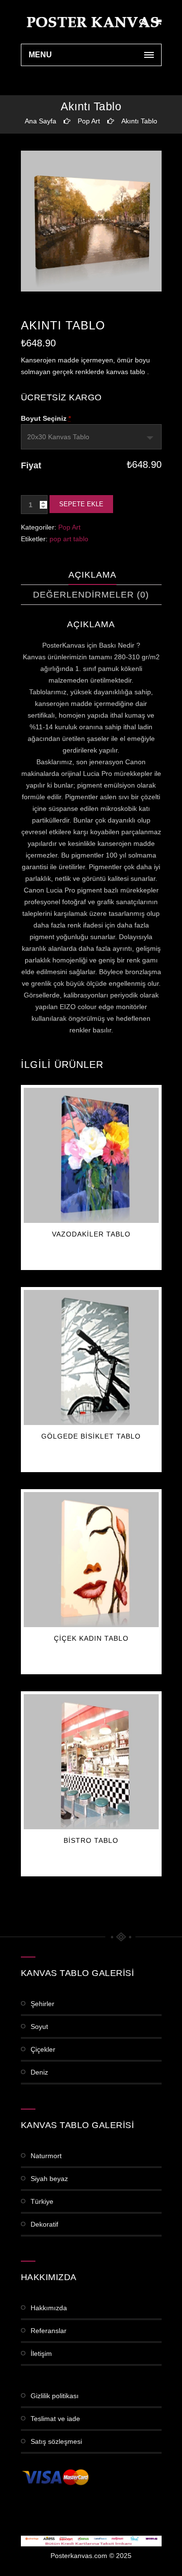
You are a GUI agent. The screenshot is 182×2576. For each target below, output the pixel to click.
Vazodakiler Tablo (91, 1234)
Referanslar (49, 2331)
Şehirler (42, 2004)
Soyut (39, 2026)
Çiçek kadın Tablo (91, 1638)
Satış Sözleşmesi (56, 2441)
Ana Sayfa (41, 121)
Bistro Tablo (91, 1840)
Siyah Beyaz (49, 2179)
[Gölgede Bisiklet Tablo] (91, 1357)
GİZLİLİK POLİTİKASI (55, 2396)
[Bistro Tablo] (91, 1762)
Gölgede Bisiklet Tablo (91, 1436)
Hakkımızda (49, 2308)
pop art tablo (69, 539)
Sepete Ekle (81, 504)
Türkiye (42, 2201)
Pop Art (89, 121)
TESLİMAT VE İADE (55, 2419)
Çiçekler (43, 2049)
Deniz (39, 2072)
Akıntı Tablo (139, 121)
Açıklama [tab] (92, 575)
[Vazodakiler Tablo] (91, 1155)
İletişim (41, 2353)
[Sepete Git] (158, 22)
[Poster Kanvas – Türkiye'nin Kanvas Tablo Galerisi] (91, 22)
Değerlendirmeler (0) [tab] (91, 595)
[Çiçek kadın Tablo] (91, 1560)
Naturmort (46, 2156)
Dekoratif (44, 2224)
